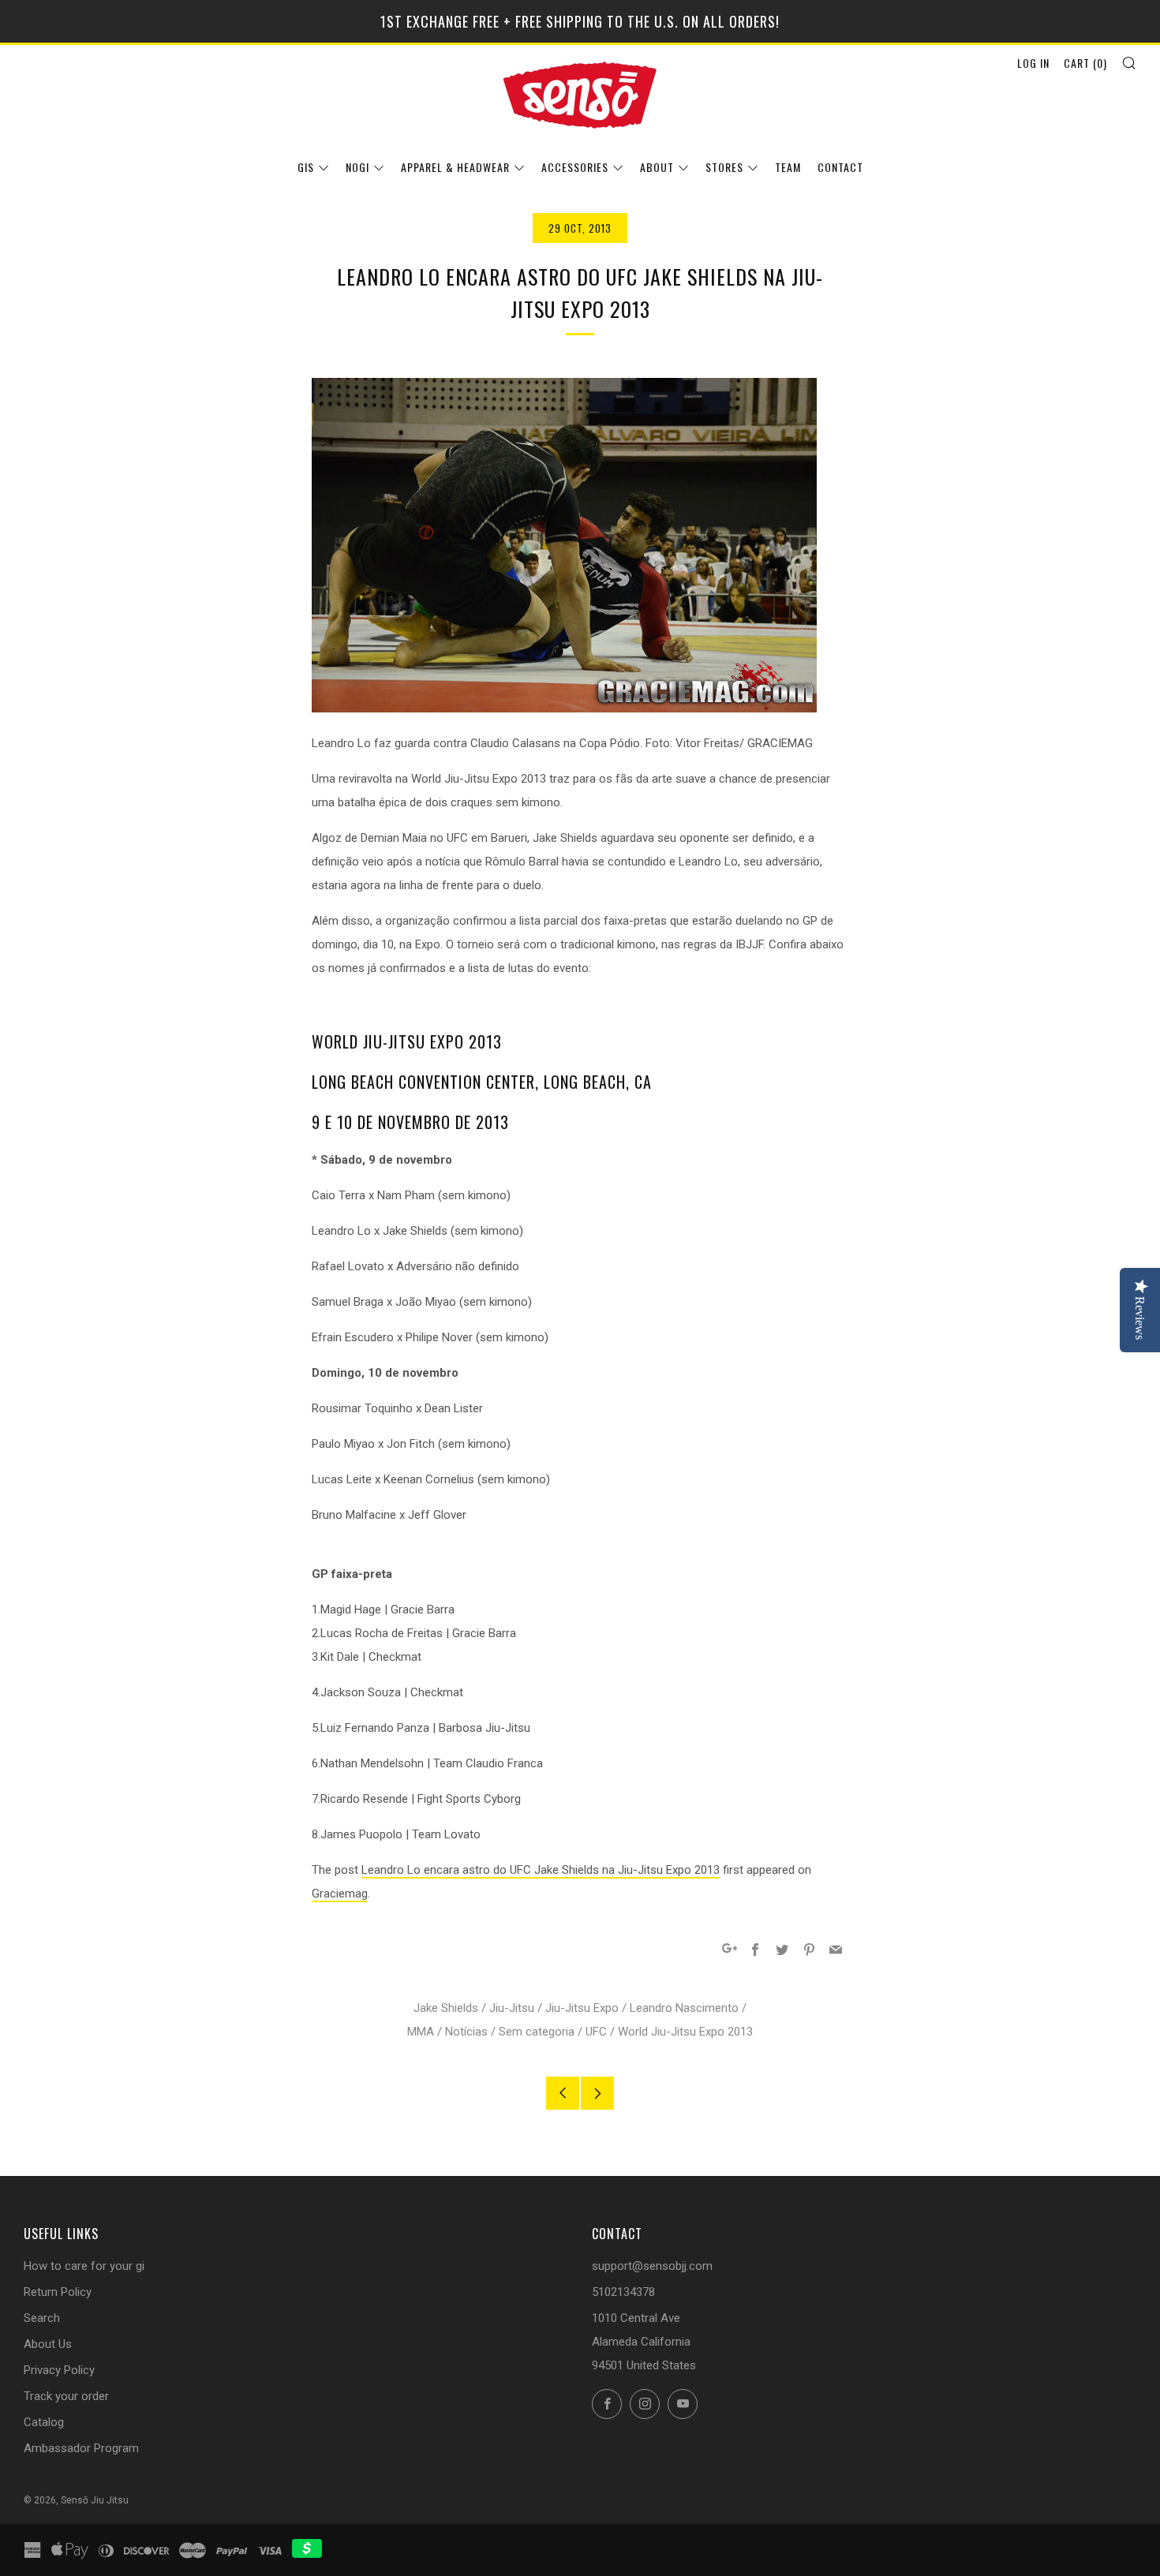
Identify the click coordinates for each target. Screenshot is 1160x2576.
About (657, 167)
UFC (596, 2032)
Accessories (575, 167)
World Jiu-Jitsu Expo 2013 (685, 2032)
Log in (1033, 63)
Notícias (466, 2032)
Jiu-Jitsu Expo (582, 2008)
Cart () (1085, 63)
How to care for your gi (84, 2266)
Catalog (44, 2422)
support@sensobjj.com (652, 2266)
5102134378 (623, 2292)
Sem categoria (537, 2032)
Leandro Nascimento (684, 2008)
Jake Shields (446, 2008)
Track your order (66, 2396)
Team (788, 167)
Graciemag (340, 1894)
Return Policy (58, 2292)
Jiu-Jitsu (512, 2008)
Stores (724, 167)
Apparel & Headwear (455, 167)
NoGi (357, 167)
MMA (421, 2032)
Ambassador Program (81, 2448)
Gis (306, 167)
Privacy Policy (59, 2370)
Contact (840, 167)
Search (42, 2318)
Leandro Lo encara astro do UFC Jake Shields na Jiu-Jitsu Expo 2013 (541, 1870)
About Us (48, 2344)
